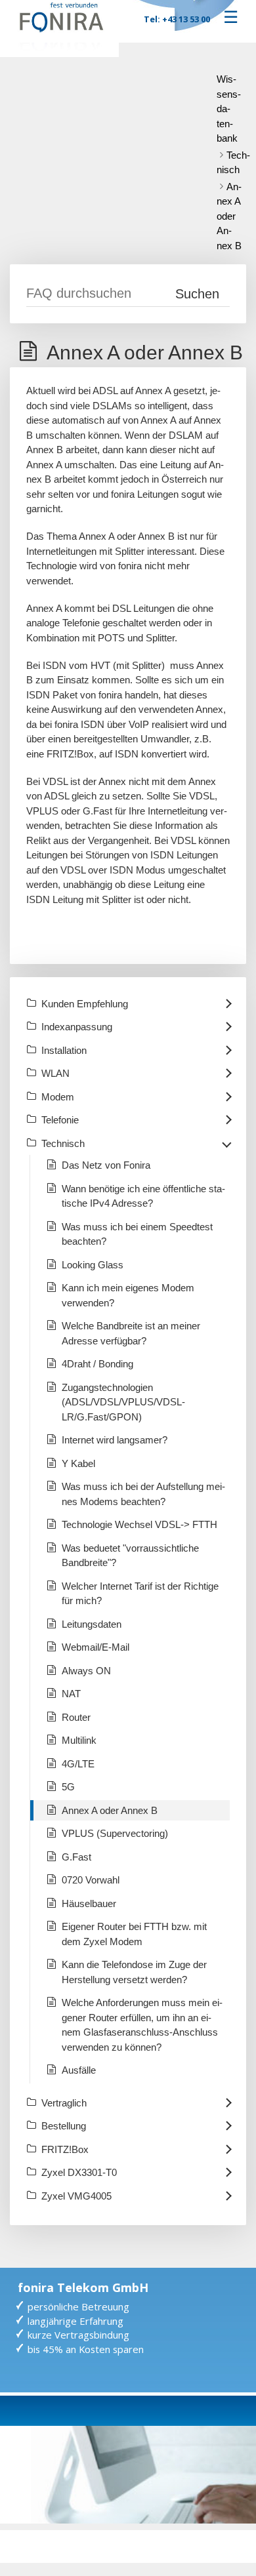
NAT (71, 1694)
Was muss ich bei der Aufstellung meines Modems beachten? (143, 1494)
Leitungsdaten (92, 1624)
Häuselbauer (89, 1903)
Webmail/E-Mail (96, 1647)
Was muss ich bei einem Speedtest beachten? (137, 1234)
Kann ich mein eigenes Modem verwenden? (128, 1295)
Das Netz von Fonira (106, 1165)
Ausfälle (79, 2070)
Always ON (86, 1671)
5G (68, 1787)
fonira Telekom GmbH (83, 2287)
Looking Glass (93, 1265)
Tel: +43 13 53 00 (177, 19)
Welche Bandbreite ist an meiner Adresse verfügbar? (131, 1333)
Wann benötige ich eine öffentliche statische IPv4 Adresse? (143, 1196)
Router (76, 1717)
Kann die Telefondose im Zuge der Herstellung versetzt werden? (134, 1972)
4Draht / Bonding (97, 1364)
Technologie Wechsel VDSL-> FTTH (139, 1524)
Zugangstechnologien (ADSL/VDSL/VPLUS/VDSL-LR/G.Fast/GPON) (123, 1402)
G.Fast (76, 1857)
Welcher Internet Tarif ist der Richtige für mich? (140, 1594)
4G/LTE (78, 1764)
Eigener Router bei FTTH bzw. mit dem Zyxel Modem (134, 1934)
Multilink (79, 1740)
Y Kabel (78, 1463)
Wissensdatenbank (229, 109)
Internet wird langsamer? (115, 1440)
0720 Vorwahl (91, 1880)
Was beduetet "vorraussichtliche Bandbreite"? (130, 1556)
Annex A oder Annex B (229, 216)
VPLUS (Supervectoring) (115, 1833)
